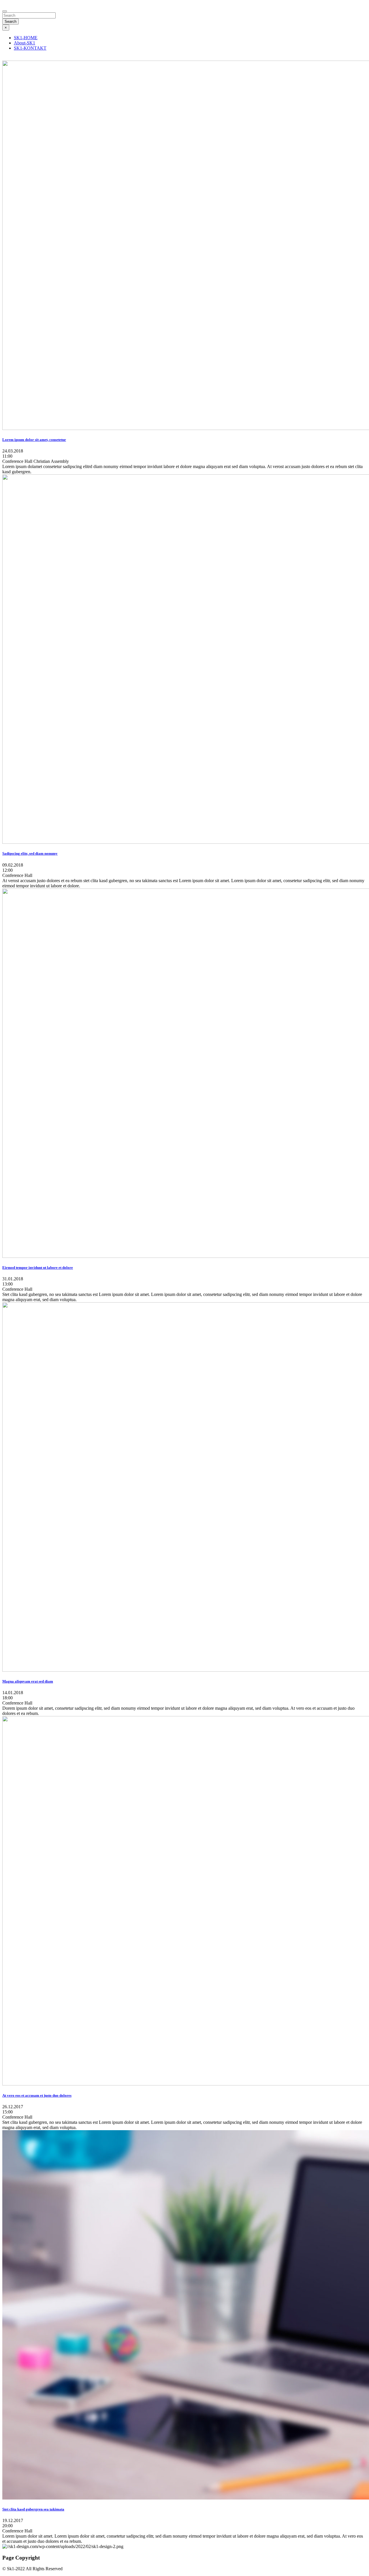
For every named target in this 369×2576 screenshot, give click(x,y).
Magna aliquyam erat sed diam (28, 1681)
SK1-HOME (26, 38)
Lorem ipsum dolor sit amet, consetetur (34, 440)
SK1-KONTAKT (30, 48)
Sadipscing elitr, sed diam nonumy (30, 853)
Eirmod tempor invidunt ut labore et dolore (38, 1268)
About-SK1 (25, 43)
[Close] (5, 11)
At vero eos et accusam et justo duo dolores (37, 2095)
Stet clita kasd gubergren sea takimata (33, 2509)
